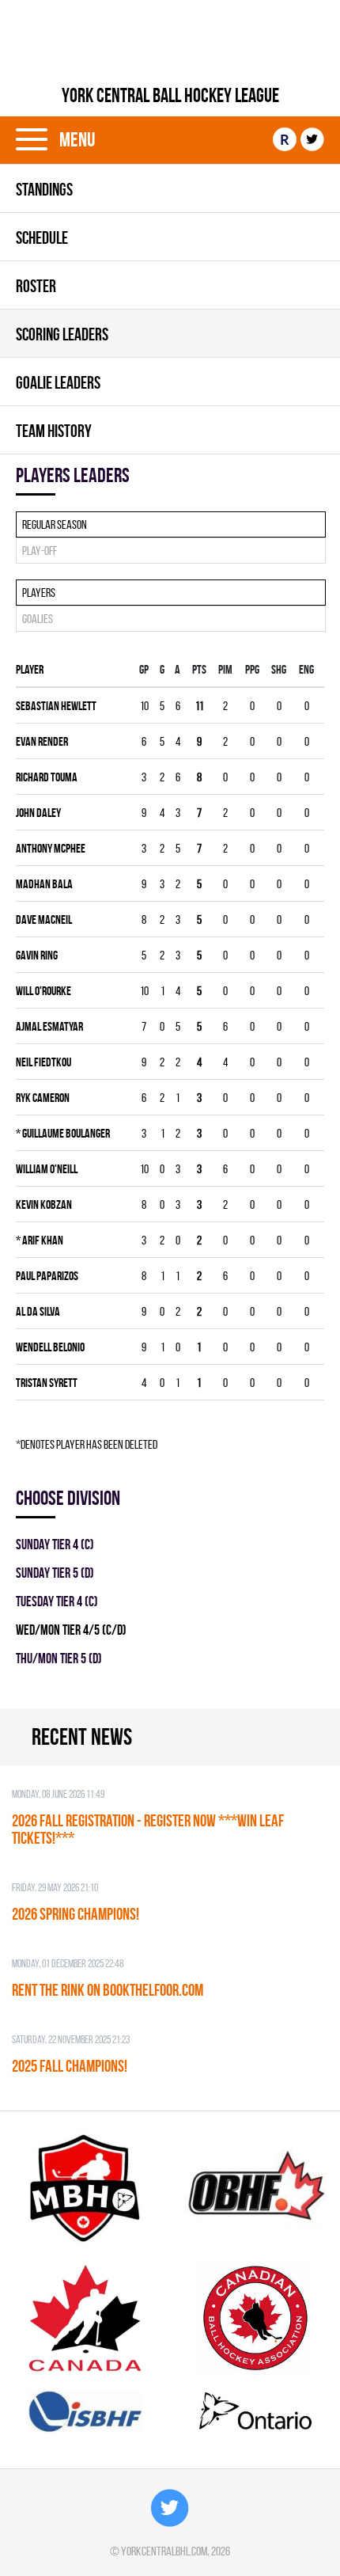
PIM (225, 669)
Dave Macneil (44, 919)
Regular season (55, 524)
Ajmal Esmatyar (49, 1026)
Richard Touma (47, 777)
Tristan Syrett (47, 1383)
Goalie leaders (58, 382)
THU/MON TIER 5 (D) (59, 1658)
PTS (199, 669)
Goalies (38, 619)
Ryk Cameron (43, 1098)
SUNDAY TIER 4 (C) (55, 1544)
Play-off (40, 551)
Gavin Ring (37, 955)
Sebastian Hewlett (56, 706)
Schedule (42, 237)
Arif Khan (40, 1240)
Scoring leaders (62, 334)
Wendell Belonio (50, 1347)
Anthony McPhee (51, 848)
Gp (144, 669)
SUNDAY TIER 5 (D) (55, 1573)
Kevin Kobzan (44, 1204)
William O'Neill (47, 1169)
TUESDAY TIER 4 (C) (57, 1601)
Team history (54, 431)
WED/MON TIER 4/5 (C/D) (71, 1630)
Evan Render (42, 741)
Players (39, 593)
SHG (279, 669)
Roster (36, 286)
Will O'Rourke (43, 991)
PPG (252, 669)
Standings (44, 189)
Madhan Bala (44, 884)
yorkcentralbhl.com (164, 2551)
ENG (306, 669)
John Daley (38, 813)
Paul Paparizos (47, 1276)
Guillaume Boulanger (63, 1133)
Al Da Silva (38, 1311)
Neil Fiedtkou (43, 1062)
